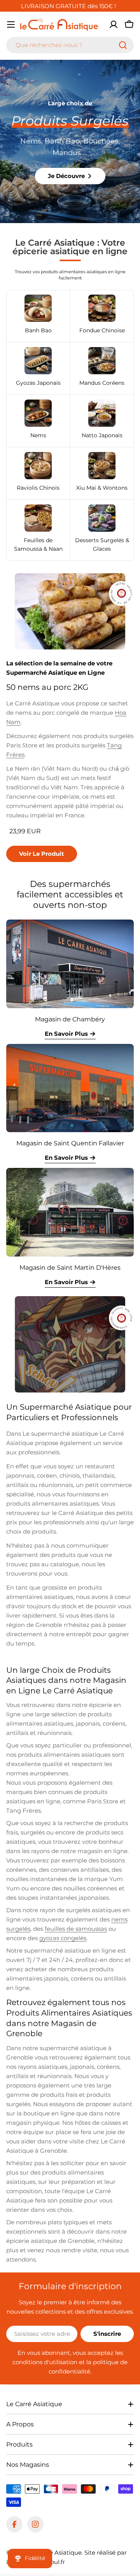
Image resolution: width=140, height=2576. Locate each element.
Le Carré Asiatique (55, 2552)
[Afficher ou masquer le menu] (11, 24)
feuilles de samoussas (76, 1929)
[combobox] (70, 45)
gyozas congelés (63, 1938)
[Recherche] (123, 45)
